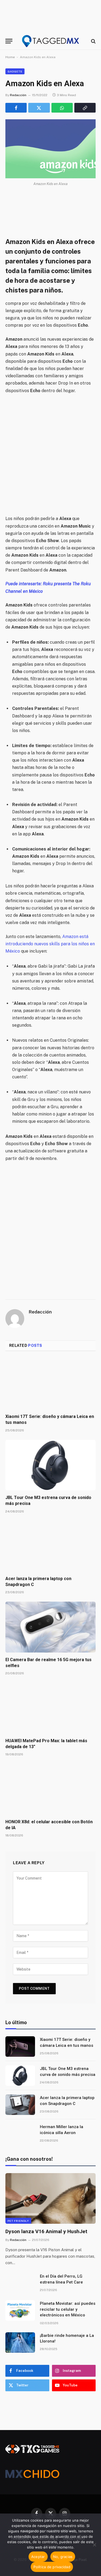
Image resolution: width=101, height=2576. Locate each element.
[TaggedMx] (51, 41)
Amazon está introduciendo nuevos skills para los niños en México (50, 944)
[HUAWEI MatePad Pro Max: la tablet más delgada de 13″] (50, 1708)
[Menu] (9, 41)
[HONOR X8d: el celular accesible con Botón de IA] (50, 1789)
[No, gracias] (94, 2545)
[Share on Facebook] (16, 108)
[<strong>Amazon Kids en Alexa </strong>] (50, 149)
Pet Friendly (18, 2221)
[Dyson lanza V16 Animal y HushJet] (50, 2198)
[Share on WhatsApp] (62, 108)
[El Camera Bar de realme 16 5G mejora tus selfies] (50, 1627)
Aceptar (38, 2557)
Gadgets (15, 71)
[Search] (93, 41)
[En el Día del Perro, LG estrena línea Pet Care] (20, 2283)
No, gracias (63, 2557)
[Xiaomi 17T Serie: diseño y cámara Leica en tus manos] (50, 1384)
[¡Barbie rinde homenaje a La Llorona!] (20, 2343)
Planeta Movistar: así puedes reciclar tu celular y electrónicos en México (68, 2309)
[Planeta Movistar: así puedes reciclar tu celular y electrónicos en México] (20, 2310)
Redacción (18, 95)
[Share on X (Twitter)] (39, 108)
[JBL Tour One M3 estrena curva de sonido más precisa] (50, 1465)
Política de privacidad (52, 2567)
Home (10, 57)
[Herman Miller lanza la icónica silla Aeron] (20, 2134)
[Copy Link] (85, 108)
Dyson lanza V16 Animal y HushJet (46, 2231)
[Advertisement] (50, 455)
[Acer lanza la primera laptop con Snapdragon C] (50, 1546)
